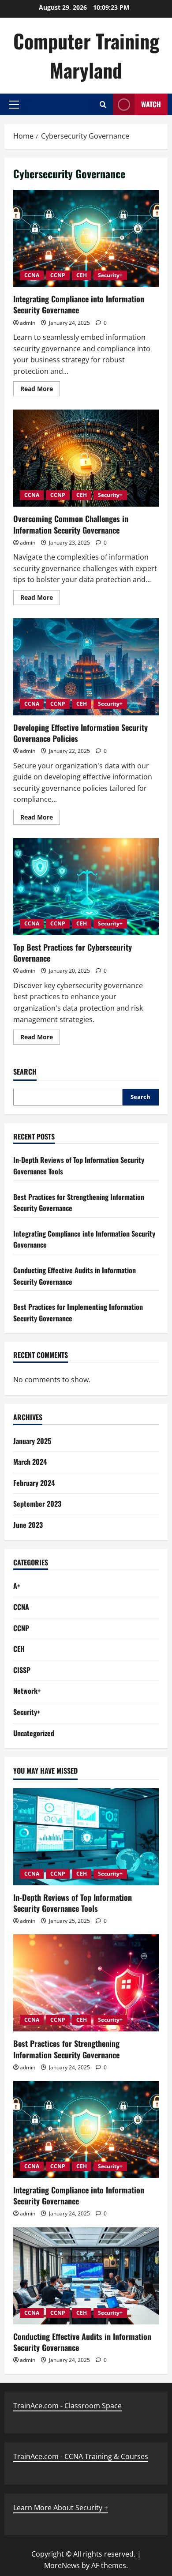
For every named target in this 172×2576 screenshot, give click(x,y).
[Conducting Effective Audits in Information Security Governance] (86, 2276)
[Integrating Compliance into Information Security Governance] (86, 2129)
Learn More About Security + (61, 2508)
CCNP (58, 275)
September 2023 (37, 1504)
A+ (17, 1586)
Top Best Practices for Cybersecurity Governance (86, 887)
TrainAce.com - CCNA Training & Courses (81, 2456)
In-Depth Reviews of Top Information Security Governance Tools (73, 1903)
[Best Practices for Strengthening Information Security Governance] (86, 1983)
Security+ (110, 275)
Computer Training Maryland (86, 55)
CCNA (32, 275)
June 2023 (28, 1525)
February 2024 (34, 1483)
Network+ (27, 1691)
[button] (14, 105)
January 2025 (32, 1441)
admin (28, 323)
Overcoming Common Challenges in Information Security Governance (86, 458)
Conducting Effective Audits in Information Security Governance (82, 2342)
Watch (151, 104)
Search (25, 1072)
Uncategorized (34, 1733)
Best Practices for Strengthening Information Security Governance (66, 2049)
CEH (82, 275)
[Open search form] (103, 104)
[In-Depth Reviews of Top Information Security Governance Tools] (86, 1837)
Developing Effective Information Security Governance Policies (86, 667)
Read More (40, 390)
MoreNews (62, 2565)
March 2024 (30, 1462)
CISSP (22, 1670)
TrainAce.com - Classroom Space (67, 2406)
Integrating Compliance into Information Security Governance (86, 238)
